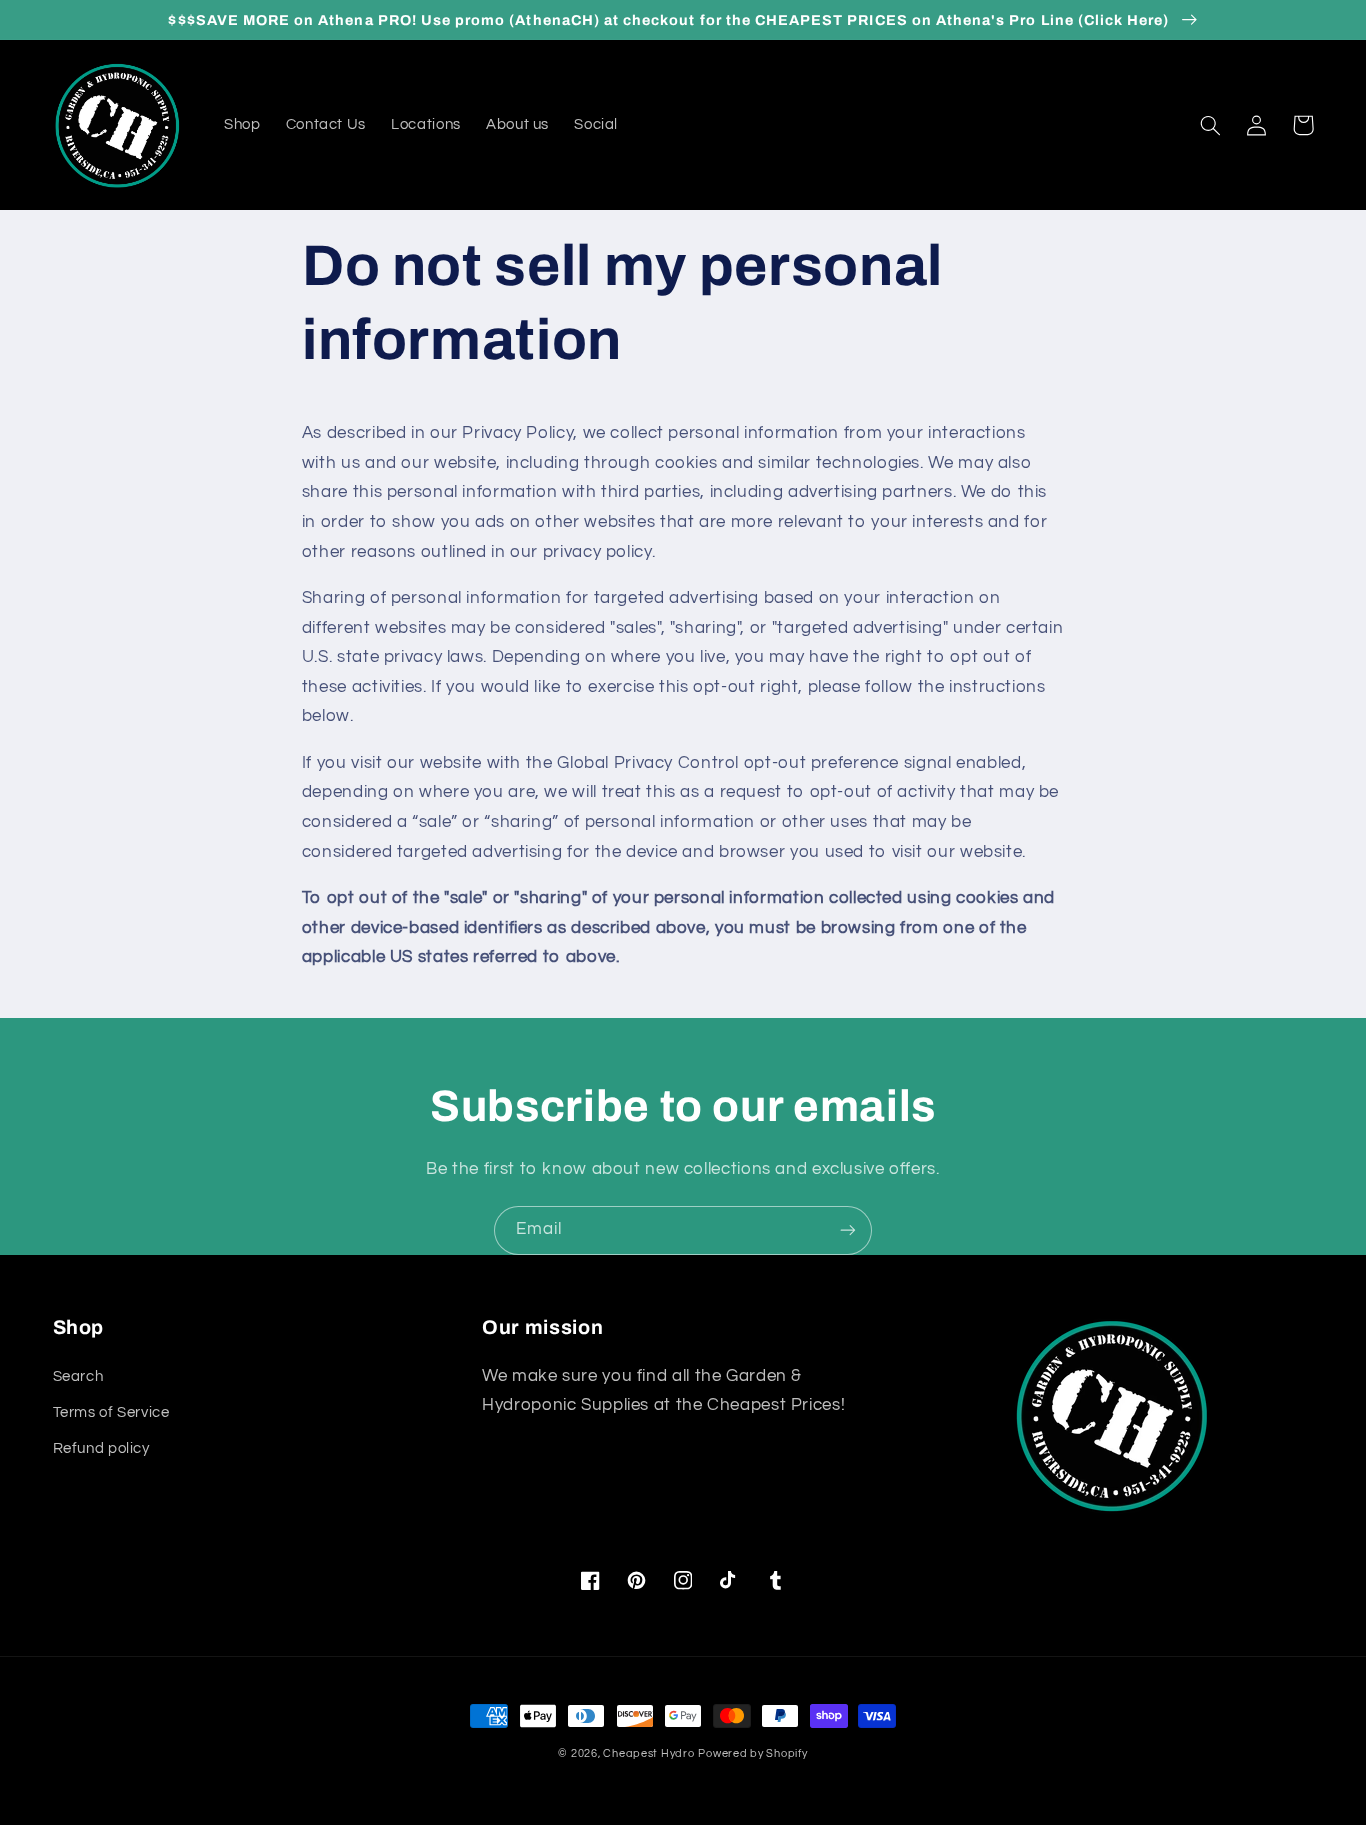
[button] (1211, 125)
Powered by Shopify (752, 1753)
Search (78, 1376)
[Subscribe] (848, 1230)
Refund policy (101, 1448)
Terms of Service (111, 1412)
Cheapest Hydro (648, 1753)
